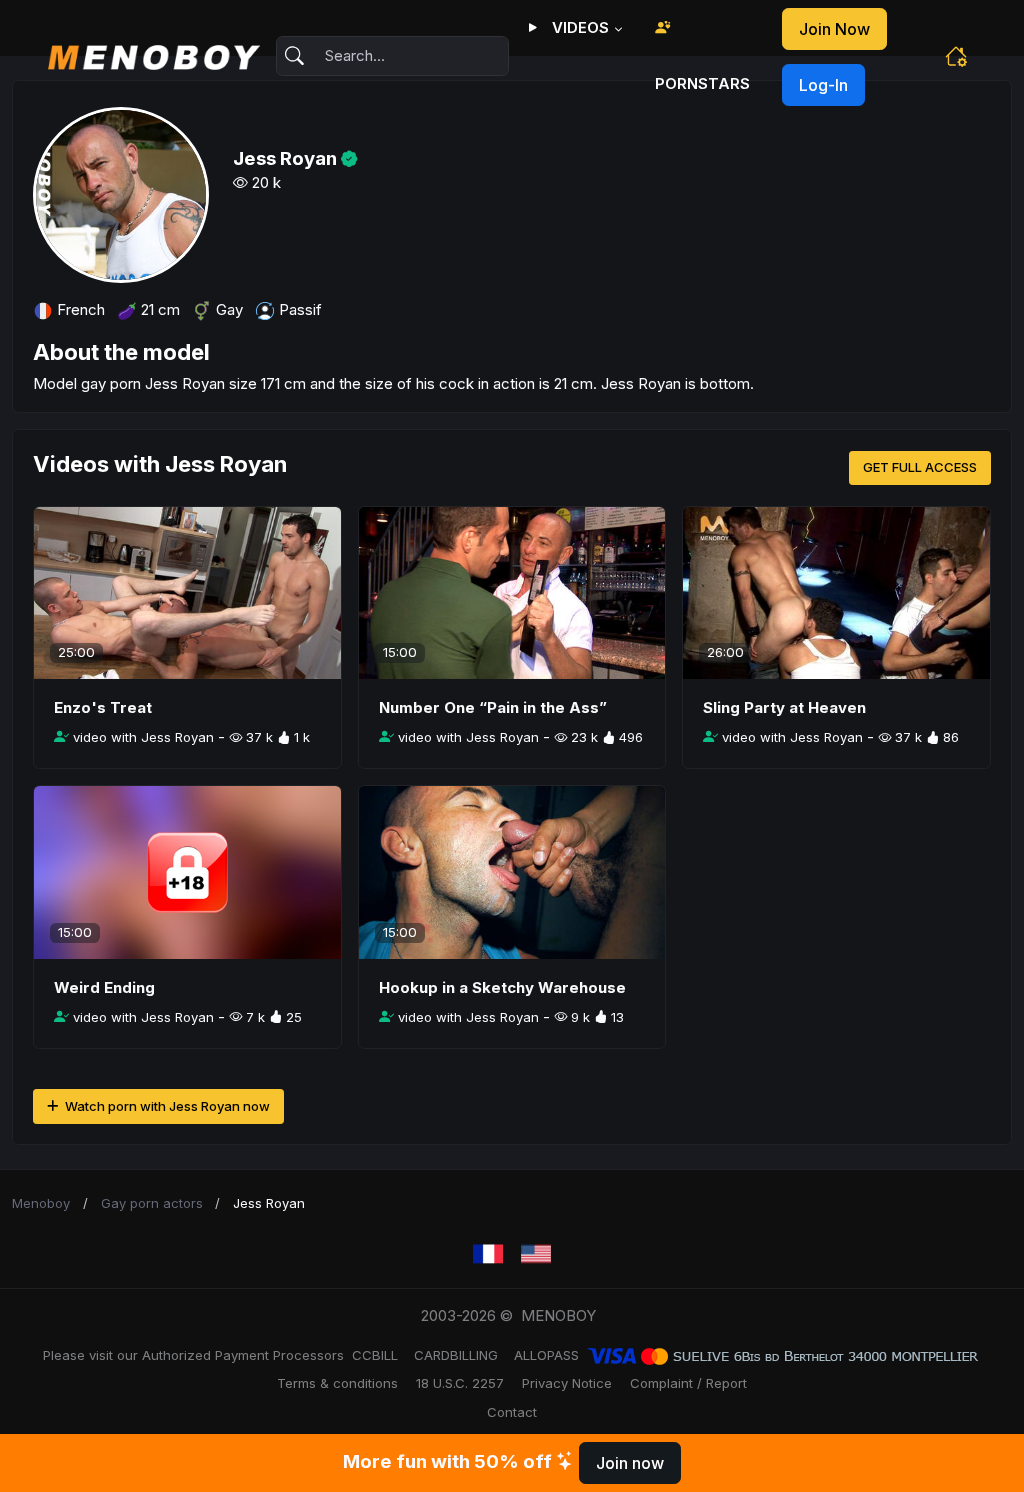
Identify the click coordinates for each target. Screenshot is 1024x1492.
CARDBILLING (456, 1355)
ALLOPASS (546, 1355)
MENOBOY (558, 1315)
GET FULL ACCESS (920, 467)
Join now (834, 29)
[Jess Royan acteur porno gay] (488, 1254)
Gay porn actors (152, 1203)
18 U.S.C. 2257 (460, 1383)
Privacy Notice (567, 1383)
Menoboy (41, 1203)
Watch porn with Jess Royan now (166, 1106)
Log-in (823, 85)
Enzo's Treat (103, 707)
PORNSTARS (702, 83)
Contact (512, 1412)
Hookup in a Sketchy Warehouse (502, 987)
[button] (956, 56)
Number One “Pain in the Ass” (493, 707)
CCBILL (375, 1355)
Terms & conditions (337, 1383)
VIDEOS (578, 27)
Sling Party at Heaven (784, 707)
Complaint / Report (688, 1383)
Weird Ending (104, 987)
